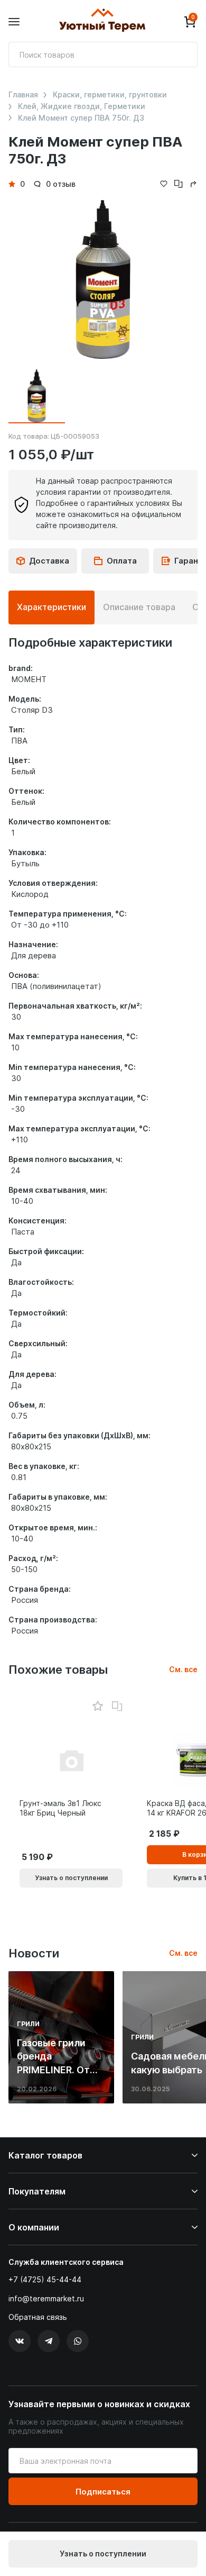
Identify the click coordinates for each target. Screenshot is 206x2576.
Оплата (122, 561)
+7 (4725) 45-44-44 (45, 2279)
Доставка (49, 561)
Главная (23, 95)
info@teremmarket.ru (46, 2298)
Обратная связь (38, 2317)
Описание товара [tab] (139, 607)
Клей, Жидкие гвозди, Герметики (82, 106)
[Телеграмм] (49, 2341)
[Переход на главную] (102, 22)
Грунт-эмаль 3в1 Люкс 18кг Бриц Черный (60, 1808)
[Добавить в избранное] (97, 1706)
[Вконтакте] (20, 2341)
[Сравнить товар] (117, 1707)
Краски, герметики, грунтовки (110, 95)
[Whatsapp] (78, 2341)
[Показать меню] (14, 22)
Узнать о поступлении (103, 2554)
